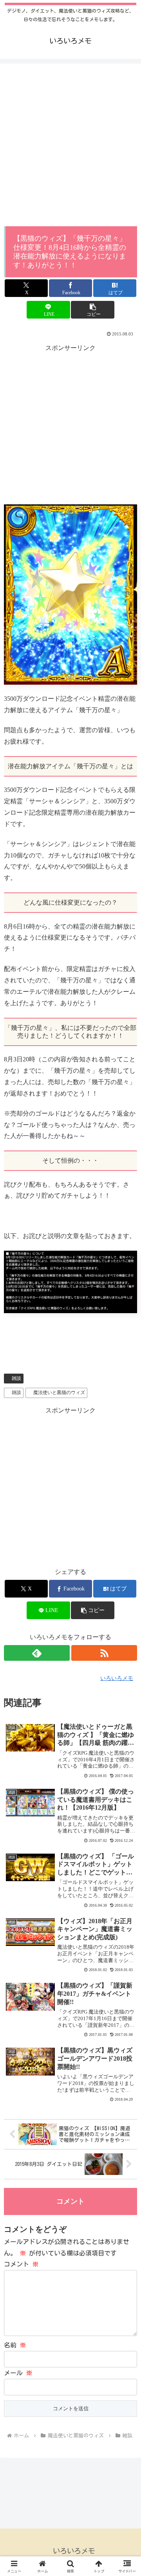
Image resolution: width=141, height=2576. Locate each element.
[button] (93, 310)
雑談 (16, 1378)
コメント (21, 2264)
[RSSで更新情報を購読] (104, 1653)
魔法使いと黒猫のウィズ (59, 1392)
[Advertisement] (70, 147)
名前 (15, 2345)
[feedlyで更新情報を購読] (37, 1653)
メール (18, 2373)
